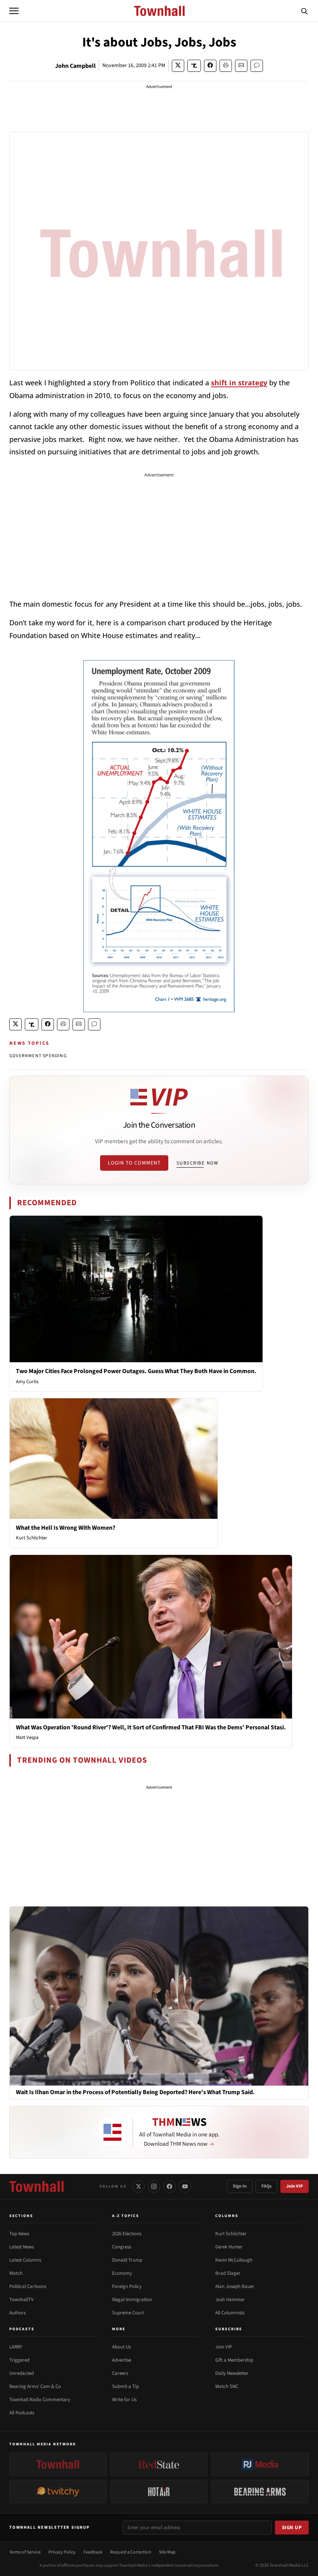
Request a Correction (131, 2552)
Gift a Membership (234, 2360)
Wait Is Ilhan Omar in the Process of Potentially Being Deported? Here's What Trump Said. (135, 2092)
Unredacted (22, 2373)
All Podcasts (22, 2413)
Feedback (93, 2552)
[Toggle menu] (14, 11)
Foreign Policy (127, 2286)
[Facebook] (169, 2186)
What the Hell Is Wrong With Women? (66, 1528)
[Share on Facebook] (210, 66)
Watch (16, 2273)
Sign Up (292, 2528)
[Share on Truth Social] (194, 66)
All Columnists (230, 2313)
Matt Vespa (27, 1737)
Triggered (19, 2360)
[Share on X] (178, 66)
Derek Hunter (229, 2247)
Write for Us (124, 2400)
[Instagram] (154, 2186)
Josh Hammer (230, 2300)
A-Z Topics (126, 2216)
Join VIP (295, 2186)
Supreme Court (128, 2313)
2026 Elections (127, 2234)
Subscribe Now (197, 1163)
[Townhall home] (36, 2186)
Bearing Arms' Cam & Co (35, 2386)
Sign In (240, 2186)
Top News (19, 2234)
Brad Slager (228, 2273)
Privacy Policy (62, 2552)
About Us (121, 2347)
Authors (17, 2313)
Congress (122, 2247)
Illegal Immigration (132, 2300)
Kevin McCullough (234, 2260)
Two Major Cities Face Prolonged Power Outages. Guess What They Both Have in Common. (136, 1371)
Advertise (122, 2360)
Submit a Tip (125, 2386)
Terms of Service (25, 2552)
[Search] (304, 11)
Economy (122, 2273)
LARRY (16, 2347)
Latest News (22, 2247)
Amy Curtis (27, 1382)
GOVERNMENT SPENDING (38, 1056)
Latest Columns (25, 2260)
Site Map (167, 2552)
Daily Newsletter (232, 2373)
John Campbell (75, 66)
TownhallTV (22, 2300)
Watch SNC (227, 2386)
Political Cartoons (28, 2286)
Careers (120, 2373)
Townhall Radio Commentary (40, 2400)
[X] (138, 2186)
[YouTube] (185, 2186)
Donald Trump (127, 2260)
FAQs (266, 2186)
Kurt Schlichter (32, 1538)
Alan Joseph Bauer (235, 2286)
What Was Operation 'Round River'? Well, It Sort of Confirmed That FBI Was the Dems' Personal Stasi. (151, 1727)
